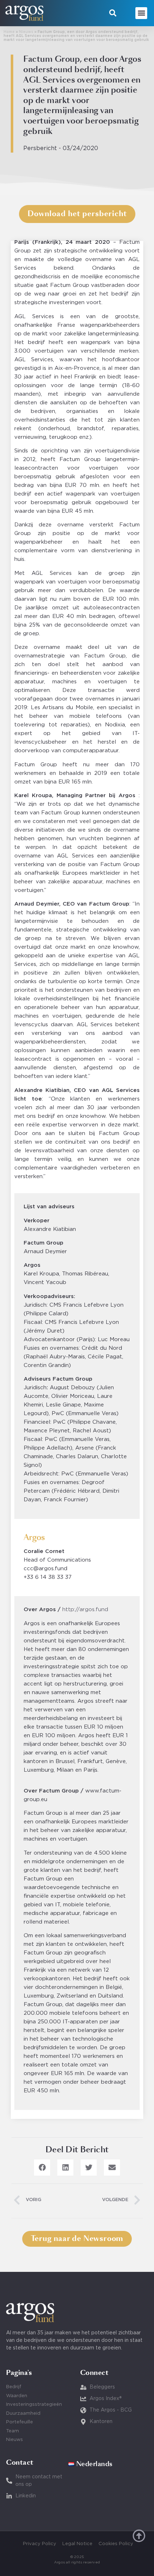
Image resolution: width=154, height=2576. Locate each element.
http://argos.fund (85, 1610)
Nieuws (26, 32)
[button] (113, 13)
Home (9, 32)
